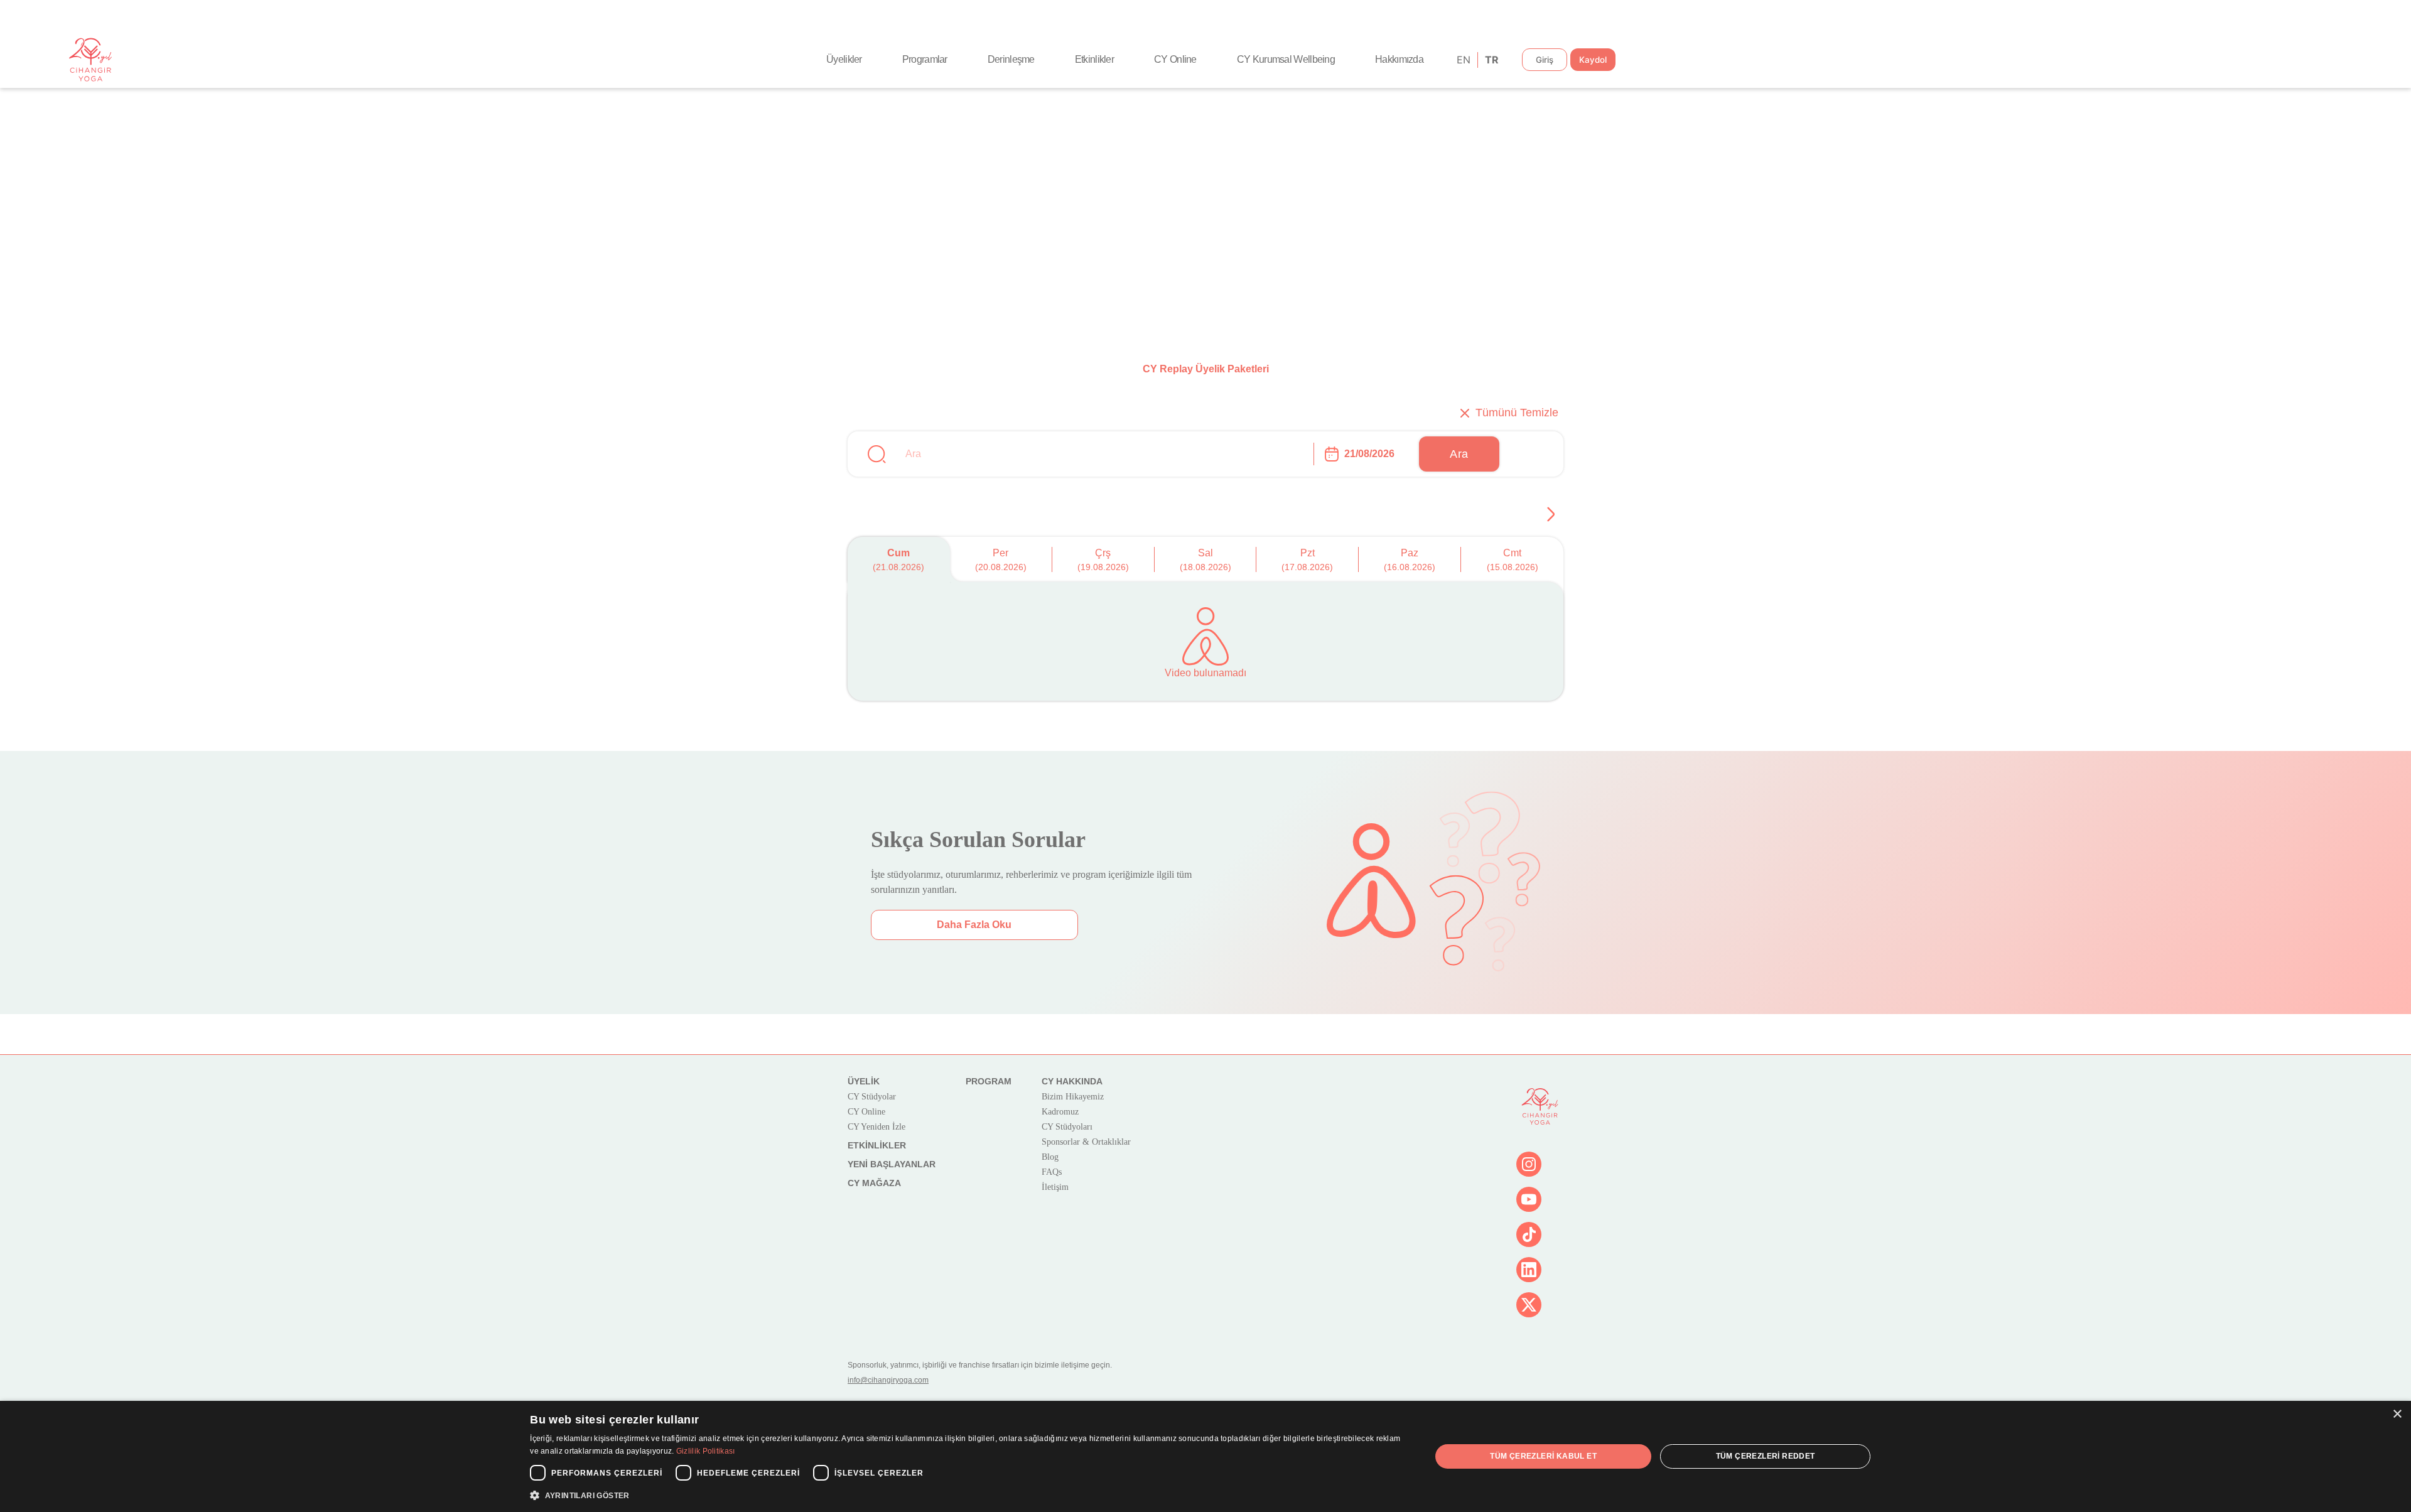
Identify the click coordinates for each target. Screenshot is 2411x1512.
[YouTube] (1529, 1199)
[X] (1529, 1305)
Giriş (1545, 60)
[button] (967, 1495)
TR (1491, 60)
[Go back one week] (1551, 514)
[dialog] (1205, 1456)
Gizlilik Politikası (706, 1451)
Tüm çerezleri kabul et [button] (1543, 1456)
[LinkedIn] (1529, 1270)
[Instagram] (1529, 1164)
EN (1463, 60)
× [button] (2397, 1414)
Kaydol (1593, 60)
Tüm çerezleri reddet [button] (1766, 1456)
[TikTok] (1529, 1234)
